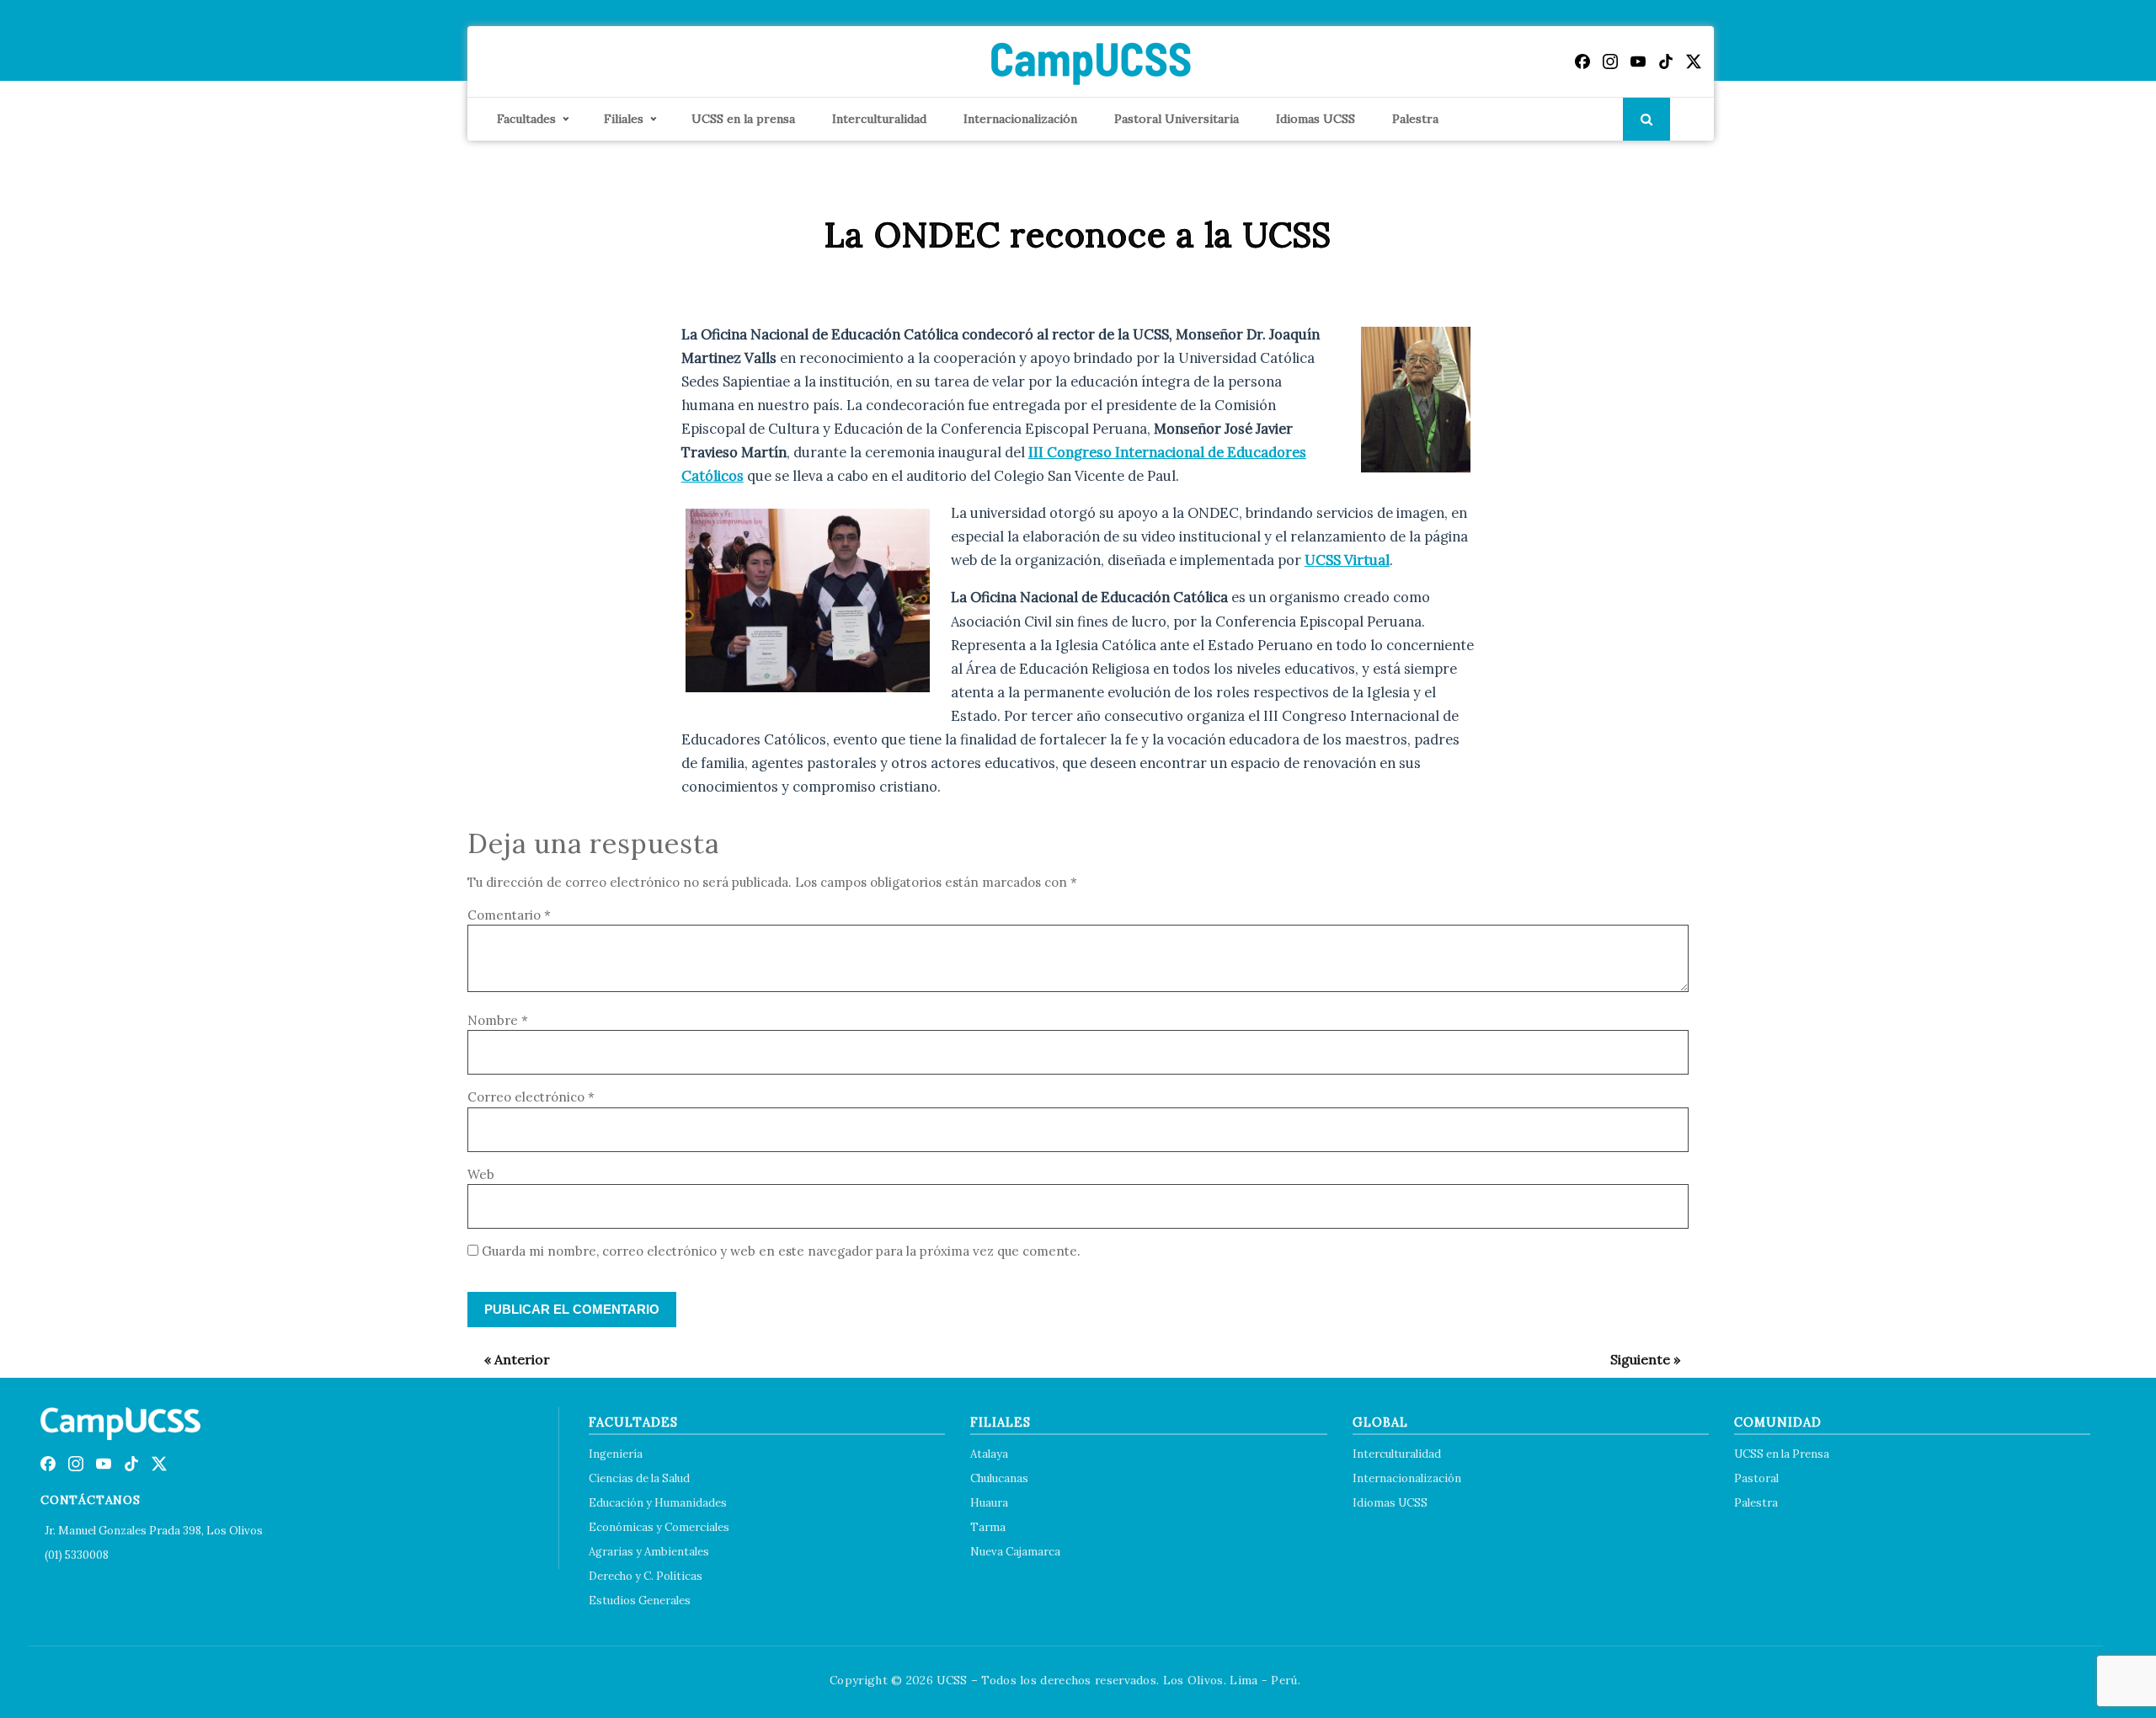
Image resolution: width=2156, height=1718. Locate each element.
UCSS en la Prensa (1782, 1454)
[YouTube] (1638, 61)
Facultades (526, 119)
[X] (1694, 61)
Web (481, 1174)
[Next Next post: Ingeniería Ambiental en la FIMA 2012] (1637, 1359)
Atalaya (989, 1454)
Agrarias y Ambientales (649, 1552)
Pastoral (1756, 1478)
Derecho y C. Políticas (646, 1576)
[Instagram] (1610, 61)
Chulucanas (999, 1478)
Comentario (509, 915)
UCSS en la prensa (743, 119)
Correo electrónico (531, 1097)
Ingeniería (616, 1454)
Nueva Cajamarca (1015, 1552)
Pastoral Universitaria (1177, 119)
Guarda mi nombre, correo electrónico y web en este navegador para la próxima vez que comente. (781, 1251)
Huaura (989, 1503)
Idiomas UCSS (1315, 119)
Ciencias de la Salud (639, 1478)
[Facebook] (1582, 61)
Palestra (1415, 119)
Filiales (624, 119)
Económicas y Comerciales (659, 1527)
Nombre (498, 1020)
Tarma (988, 1527)
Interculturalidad (879, 119)
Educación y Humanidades (658, 1503)
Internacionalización (1020, 119)
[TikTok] (1666, 61)
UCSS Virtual (1347, 560)
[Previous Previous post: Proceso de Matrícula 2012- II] (509, 1359)
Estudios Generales (640, 1601)
